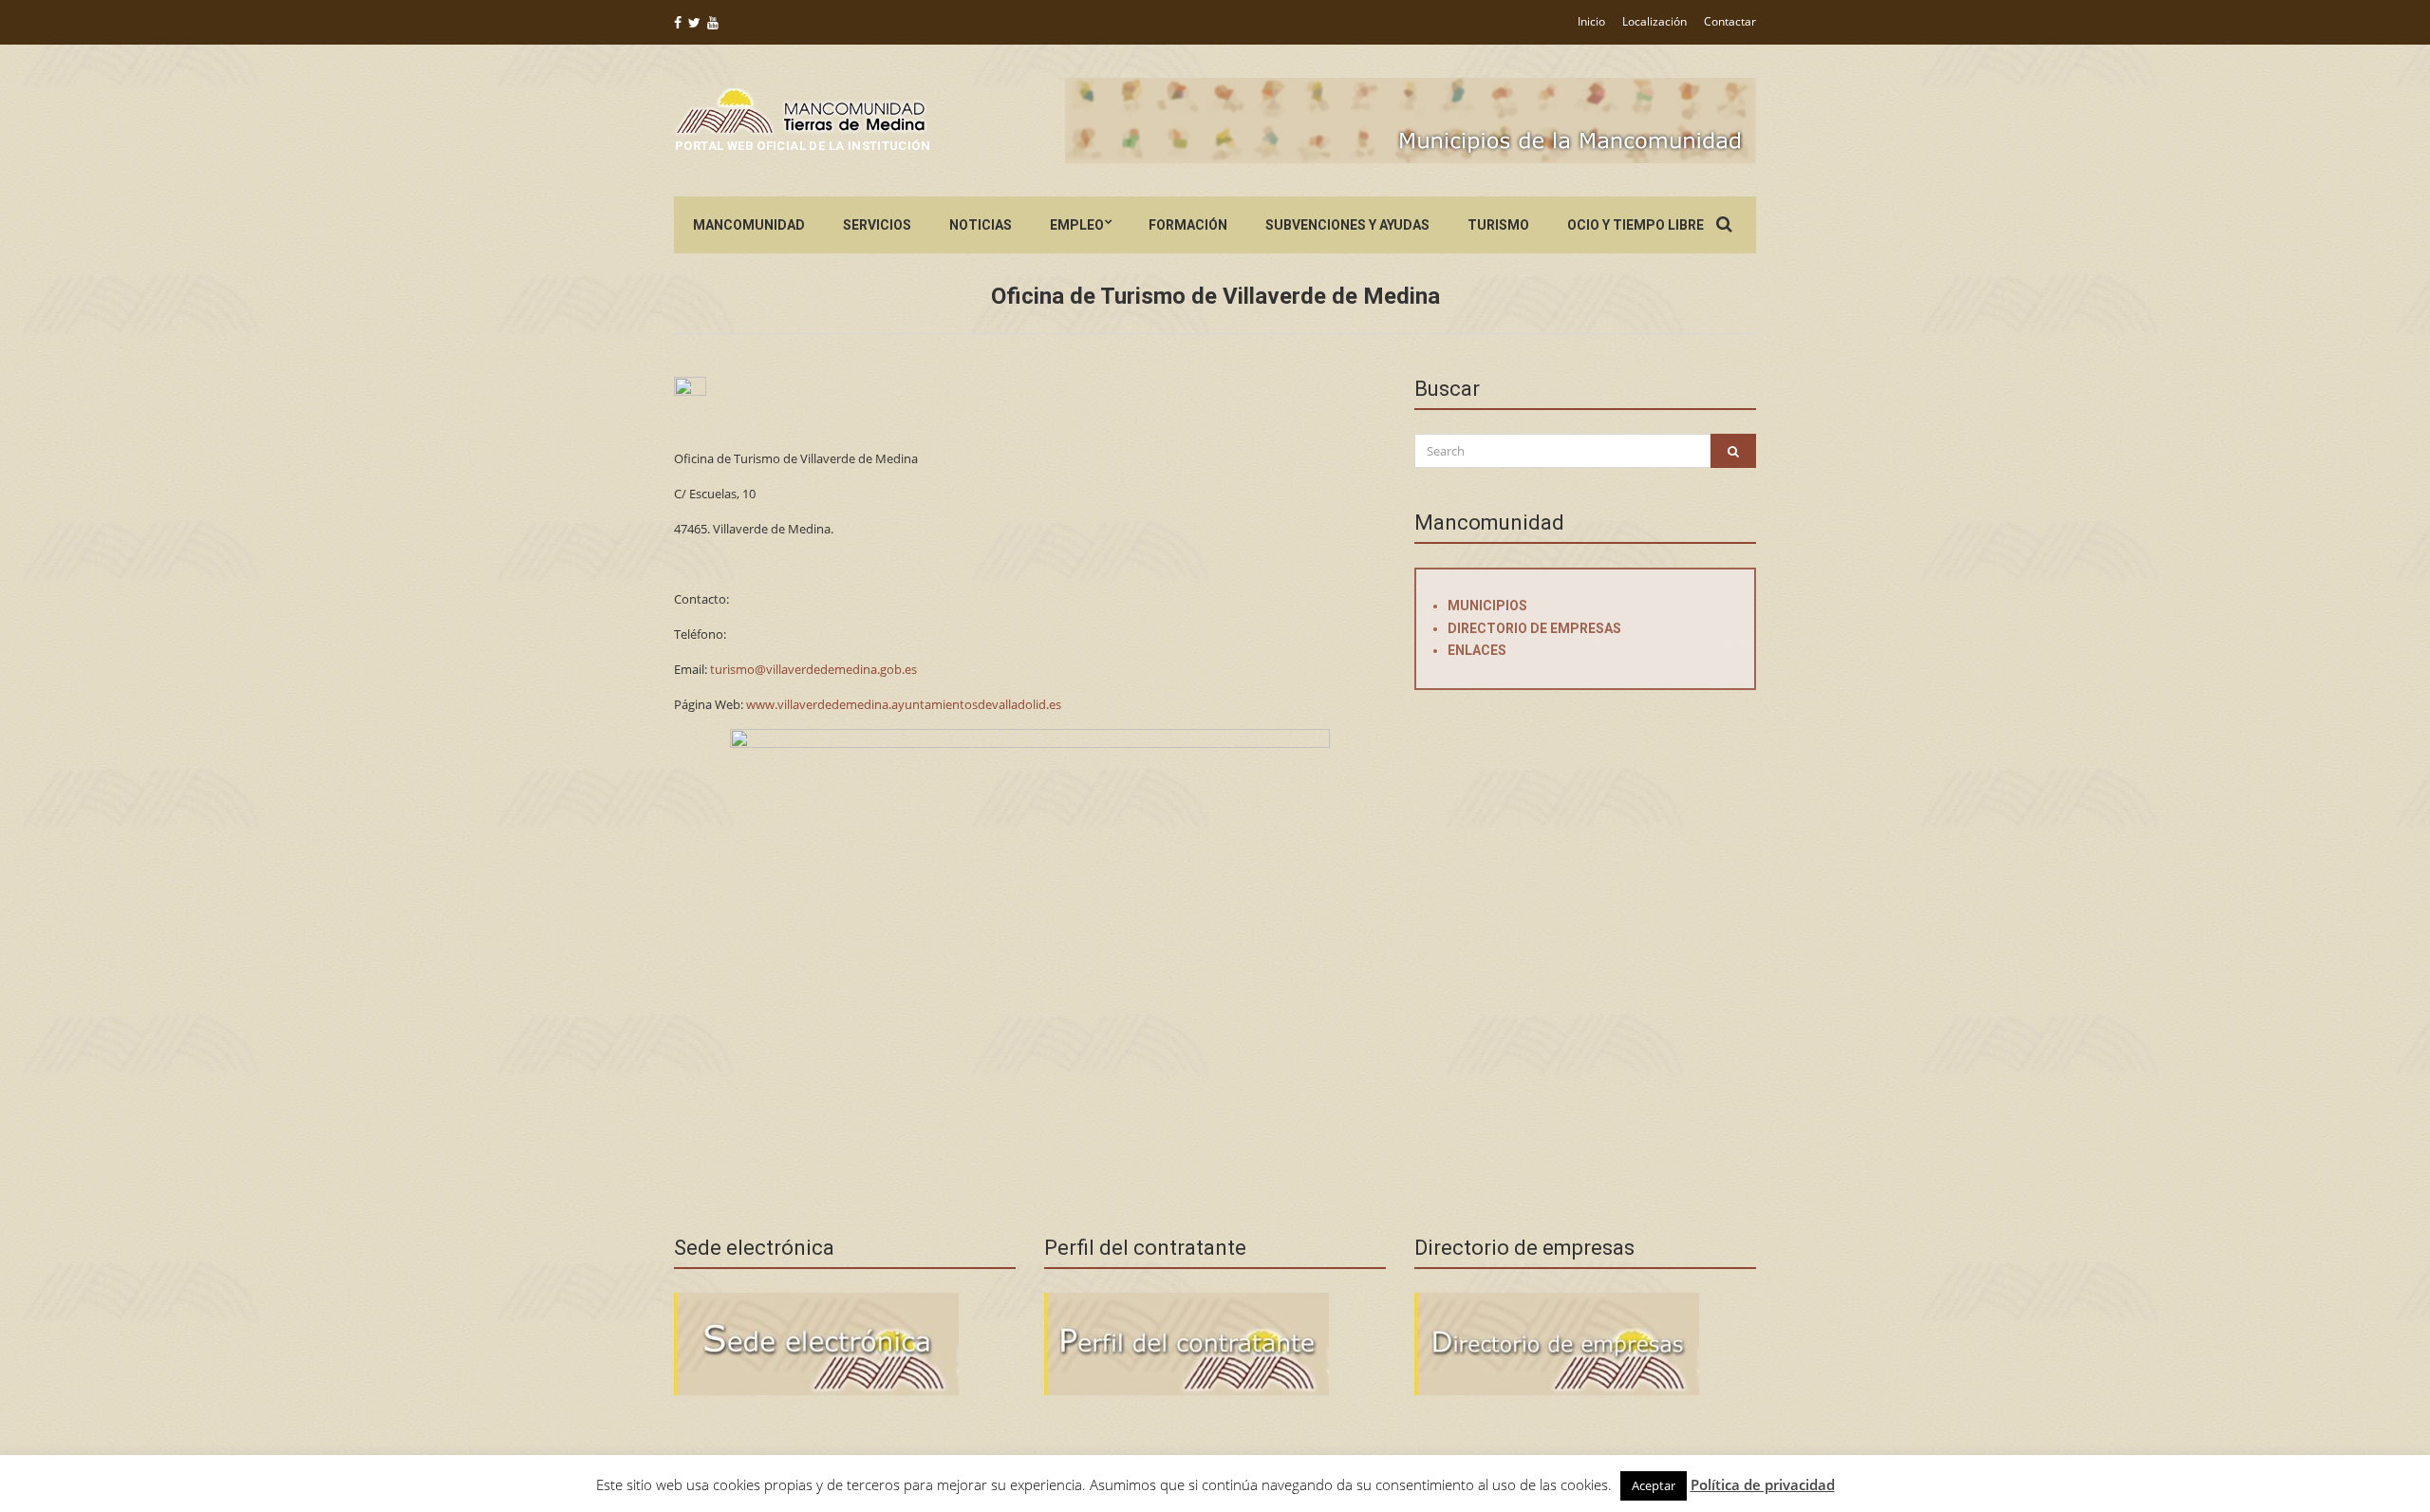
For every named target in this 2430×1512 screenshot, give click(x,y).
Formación (1188, 225)
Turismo (1498, 225)
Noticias (981, 225)
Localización (1654, 21)
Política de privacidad (1763, 1484)
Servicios (877, 225)
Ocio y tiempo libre (1636, 225)
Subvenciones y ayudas (1347, 225)
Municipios (1487, 606)
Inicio (1591, 21)
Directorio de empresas (1534, 628)
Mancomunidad (749, 225)
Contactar (1730, 21)
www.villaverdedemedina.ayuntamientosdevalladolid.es (904, 704)
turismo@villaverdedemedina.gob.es (813, 669)
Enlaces (1477, 650)
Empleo (1077, 225)
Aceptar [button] (1654, 1485)
